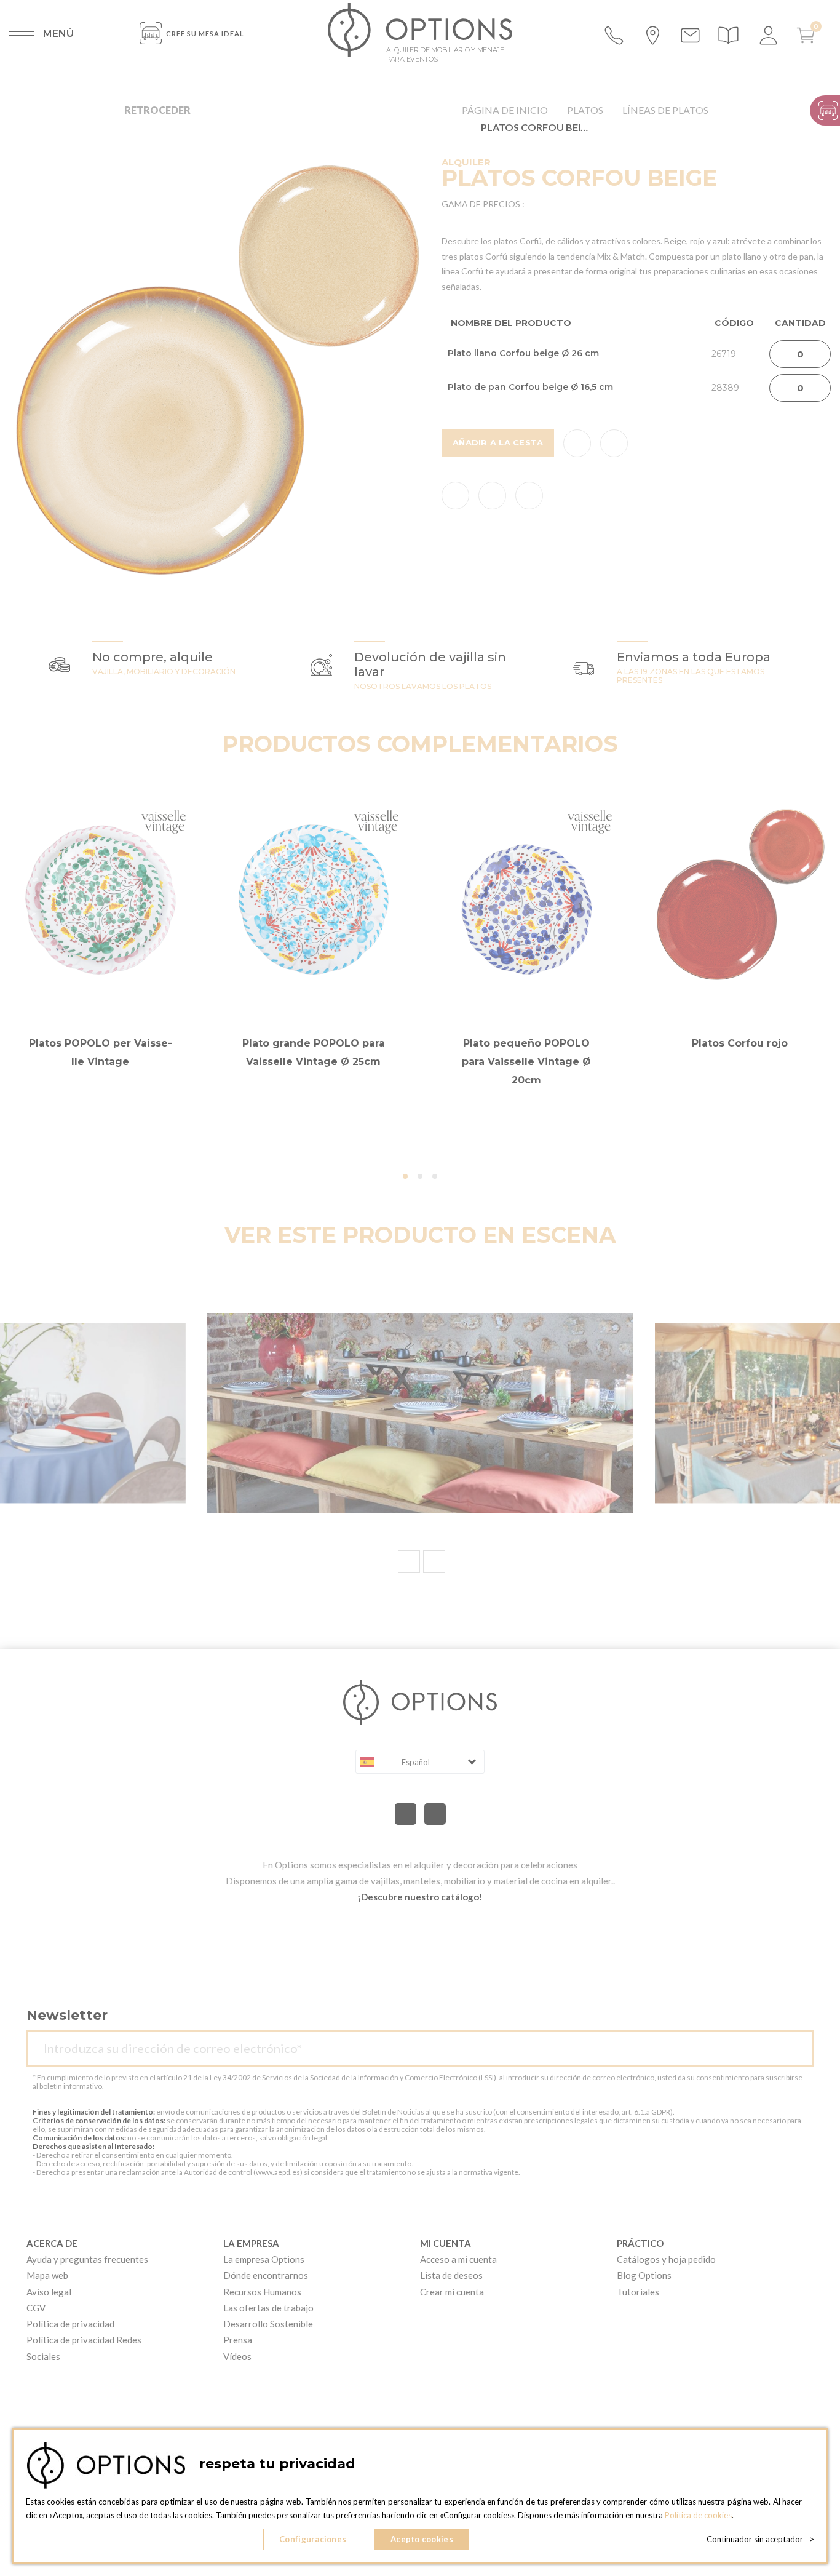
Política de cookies (698, 2515)
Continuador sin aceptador (760, 2539)
